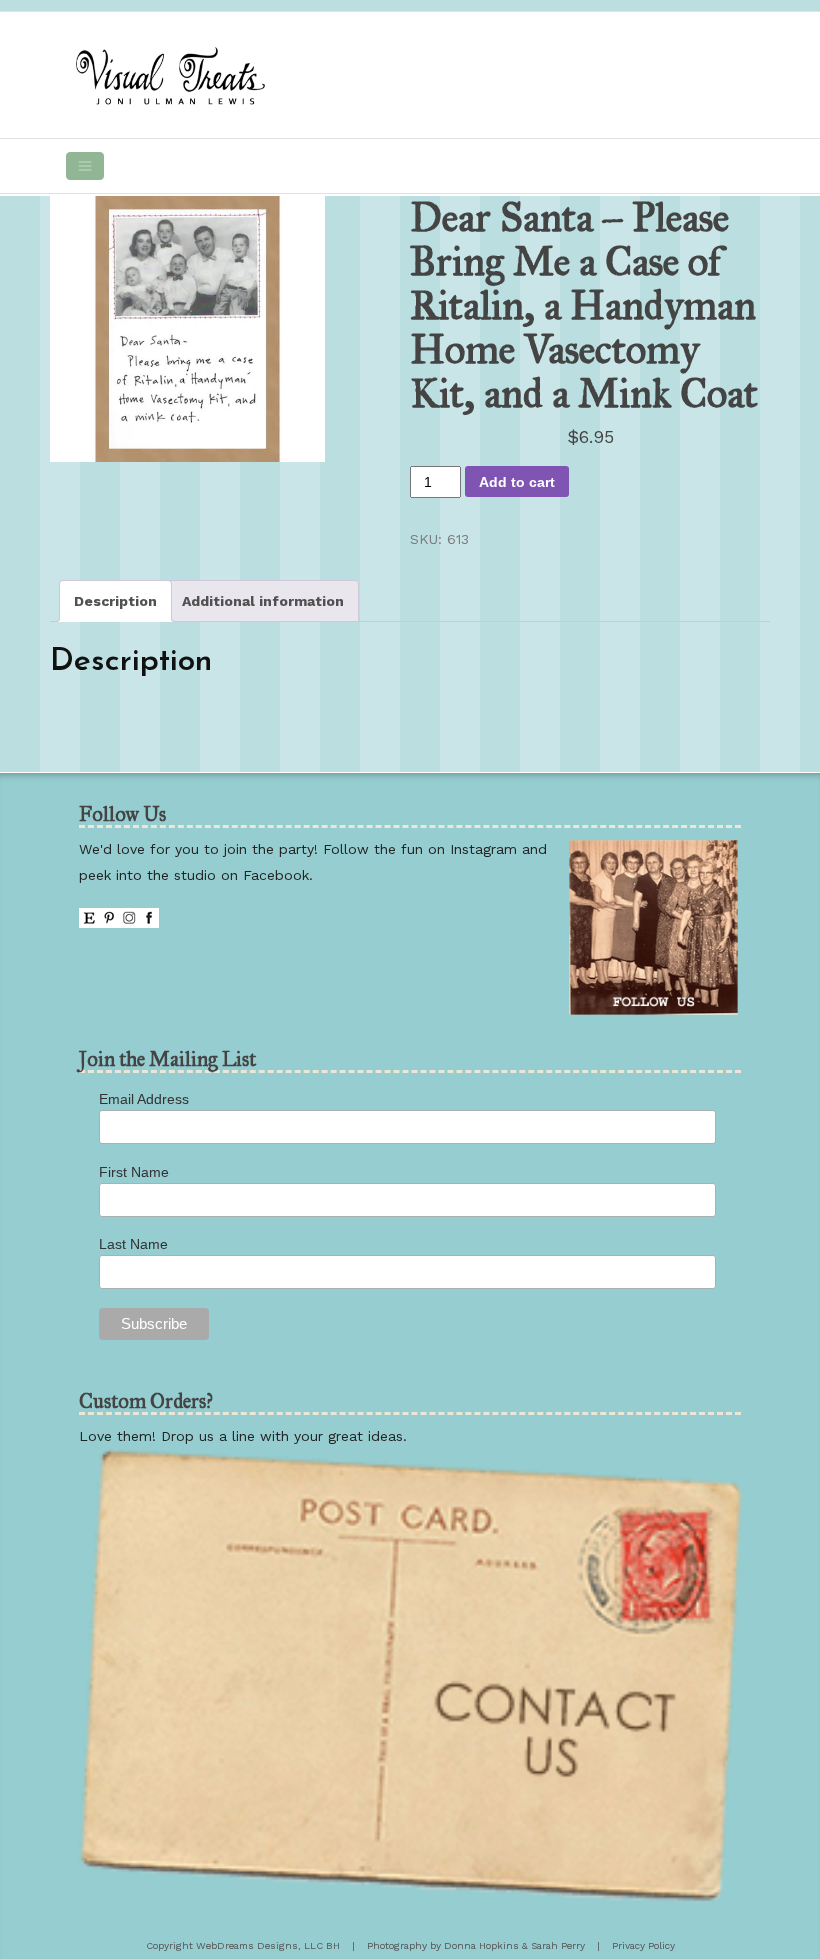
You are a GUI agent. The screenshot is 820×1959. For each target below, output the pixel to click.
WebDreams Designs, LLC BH (268, 1945)
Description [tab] (115, 601)
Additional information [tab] (263, 601)
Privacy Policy (643, 1945)
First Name (134, 1172)
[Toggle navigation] (85, 166)
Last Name (133, 1244)
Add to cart (517, 482)
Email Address (144, 1099)
